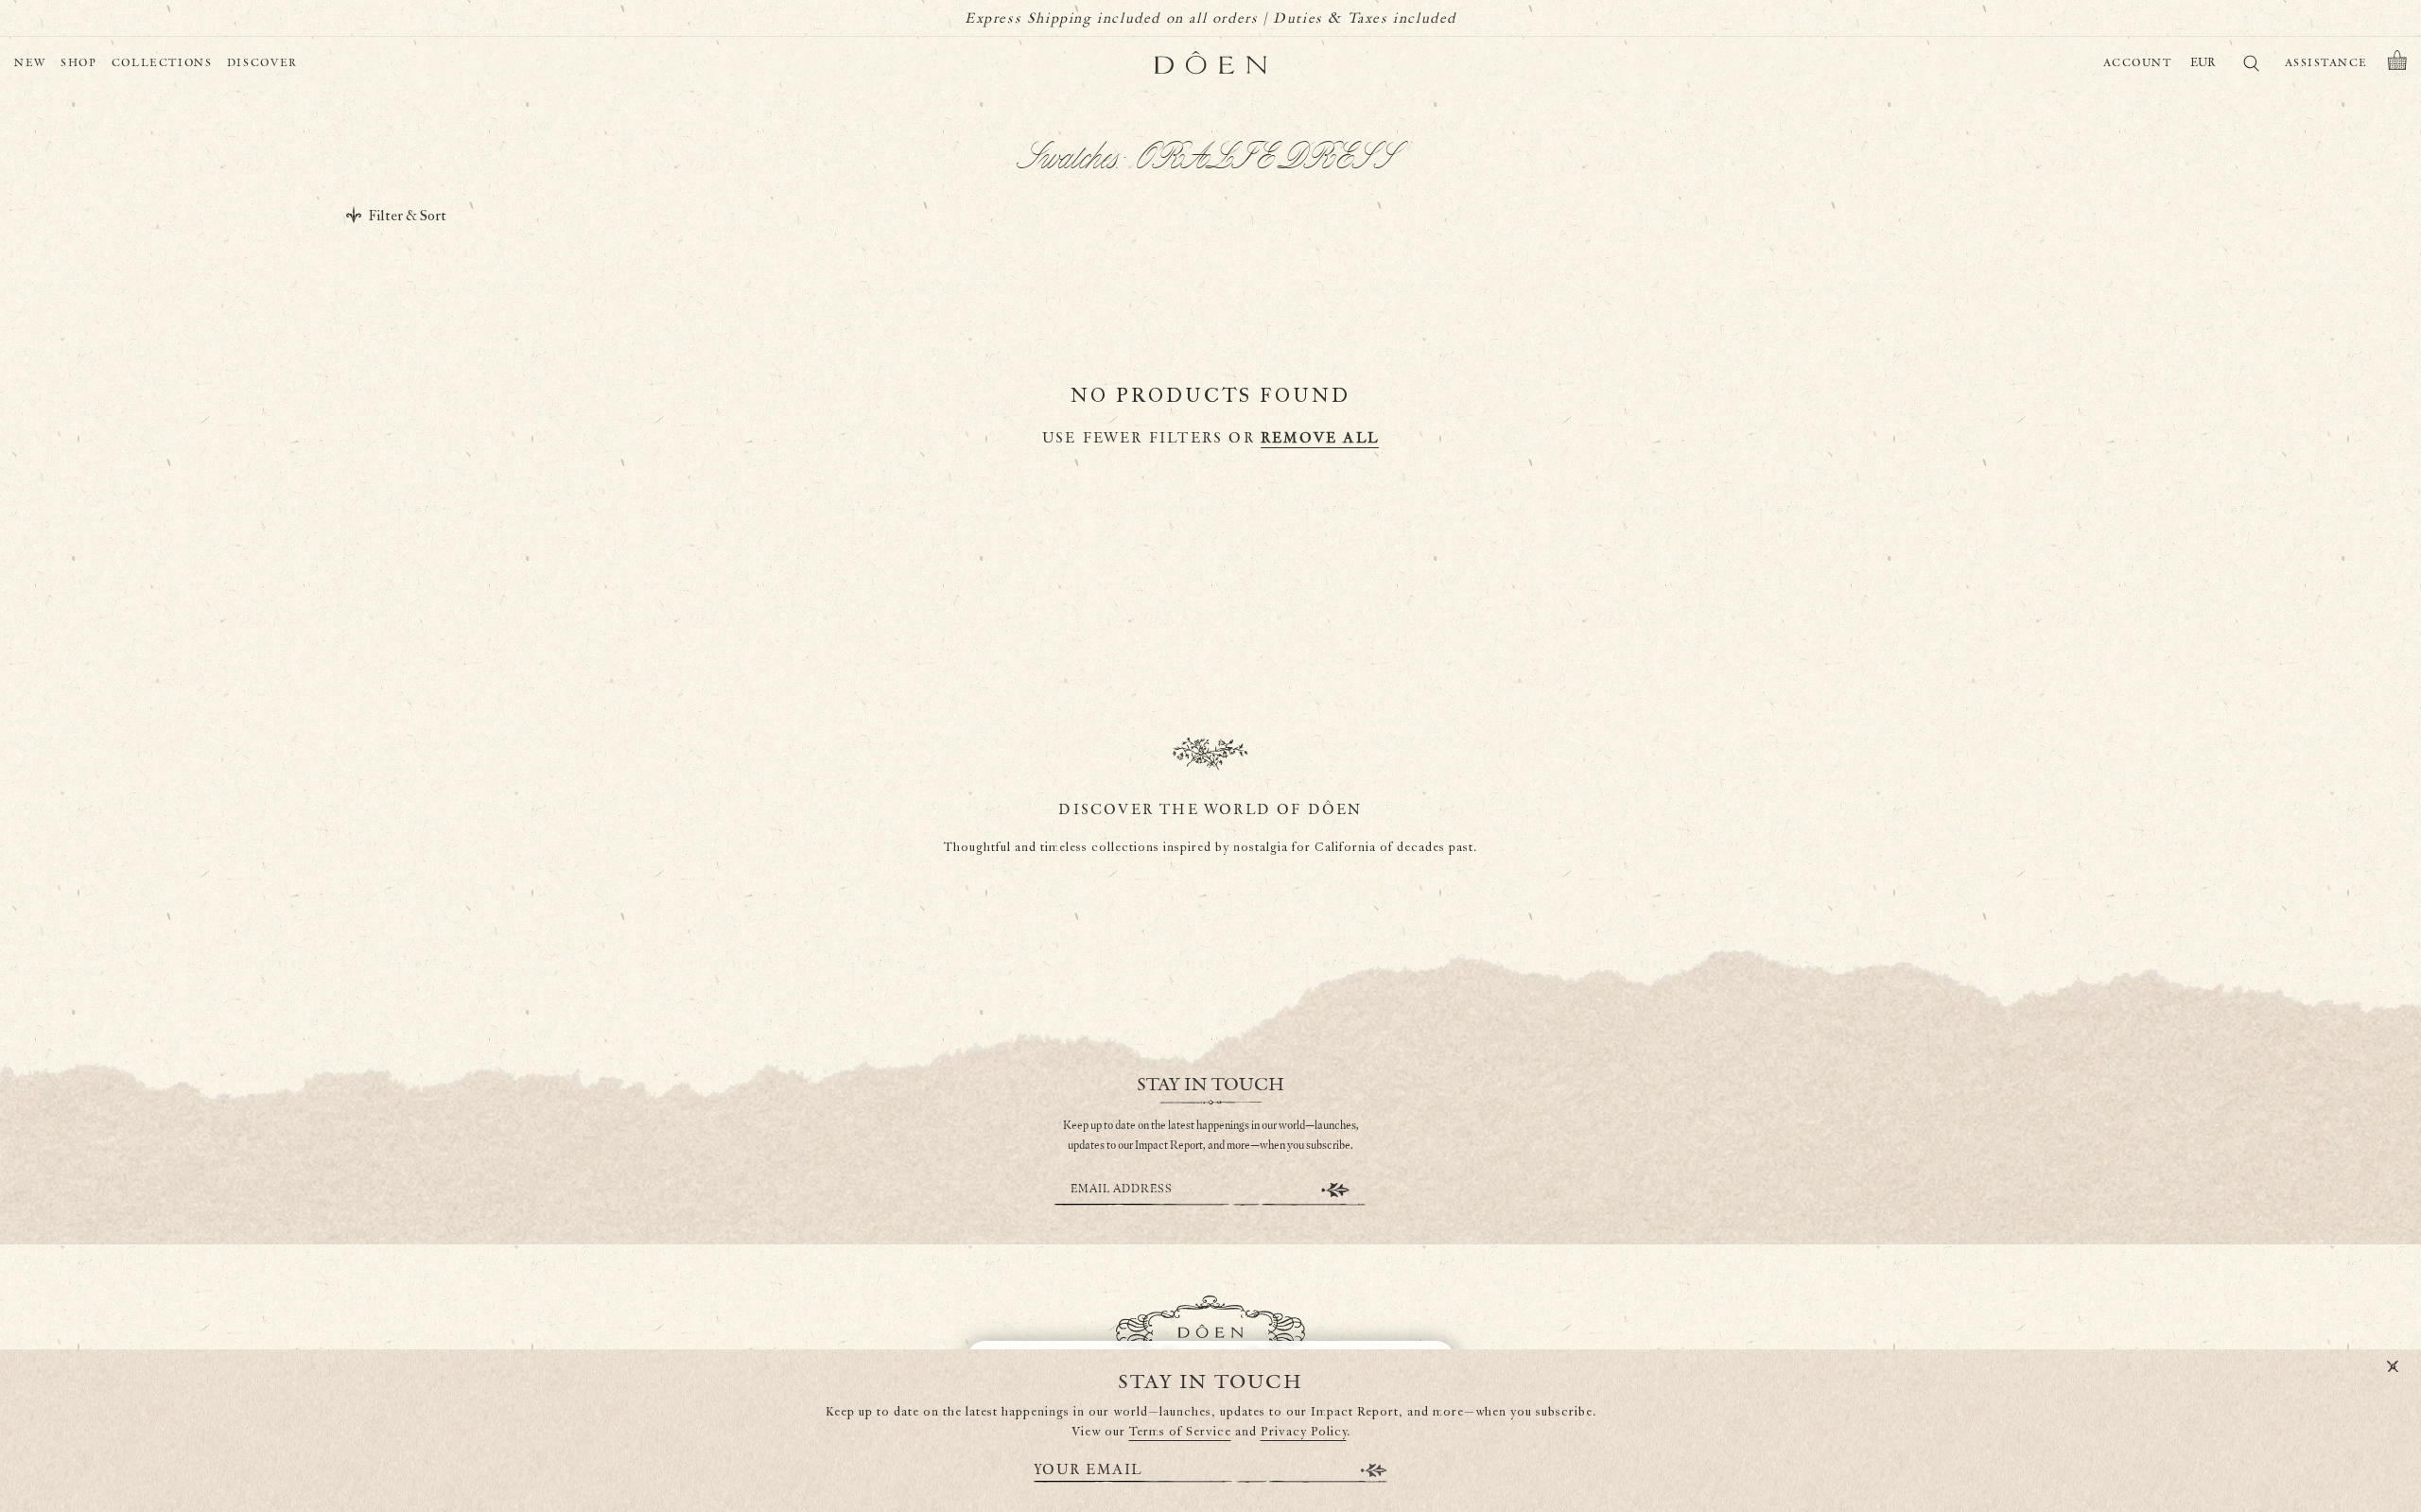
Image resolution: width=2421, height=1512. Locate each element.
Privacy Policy (1304, 1432)
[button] (2397, 63)
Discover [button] (262, 63)
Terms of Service (1180, 1432)
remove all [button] (1320, 438)
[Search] (2251, 67)
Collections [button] (162, 63)
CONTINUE (1335, 1190)
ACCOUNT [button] (2138, 63)
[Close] (2393, 1367)
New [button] (30, 63)
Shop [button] (79, 63)
